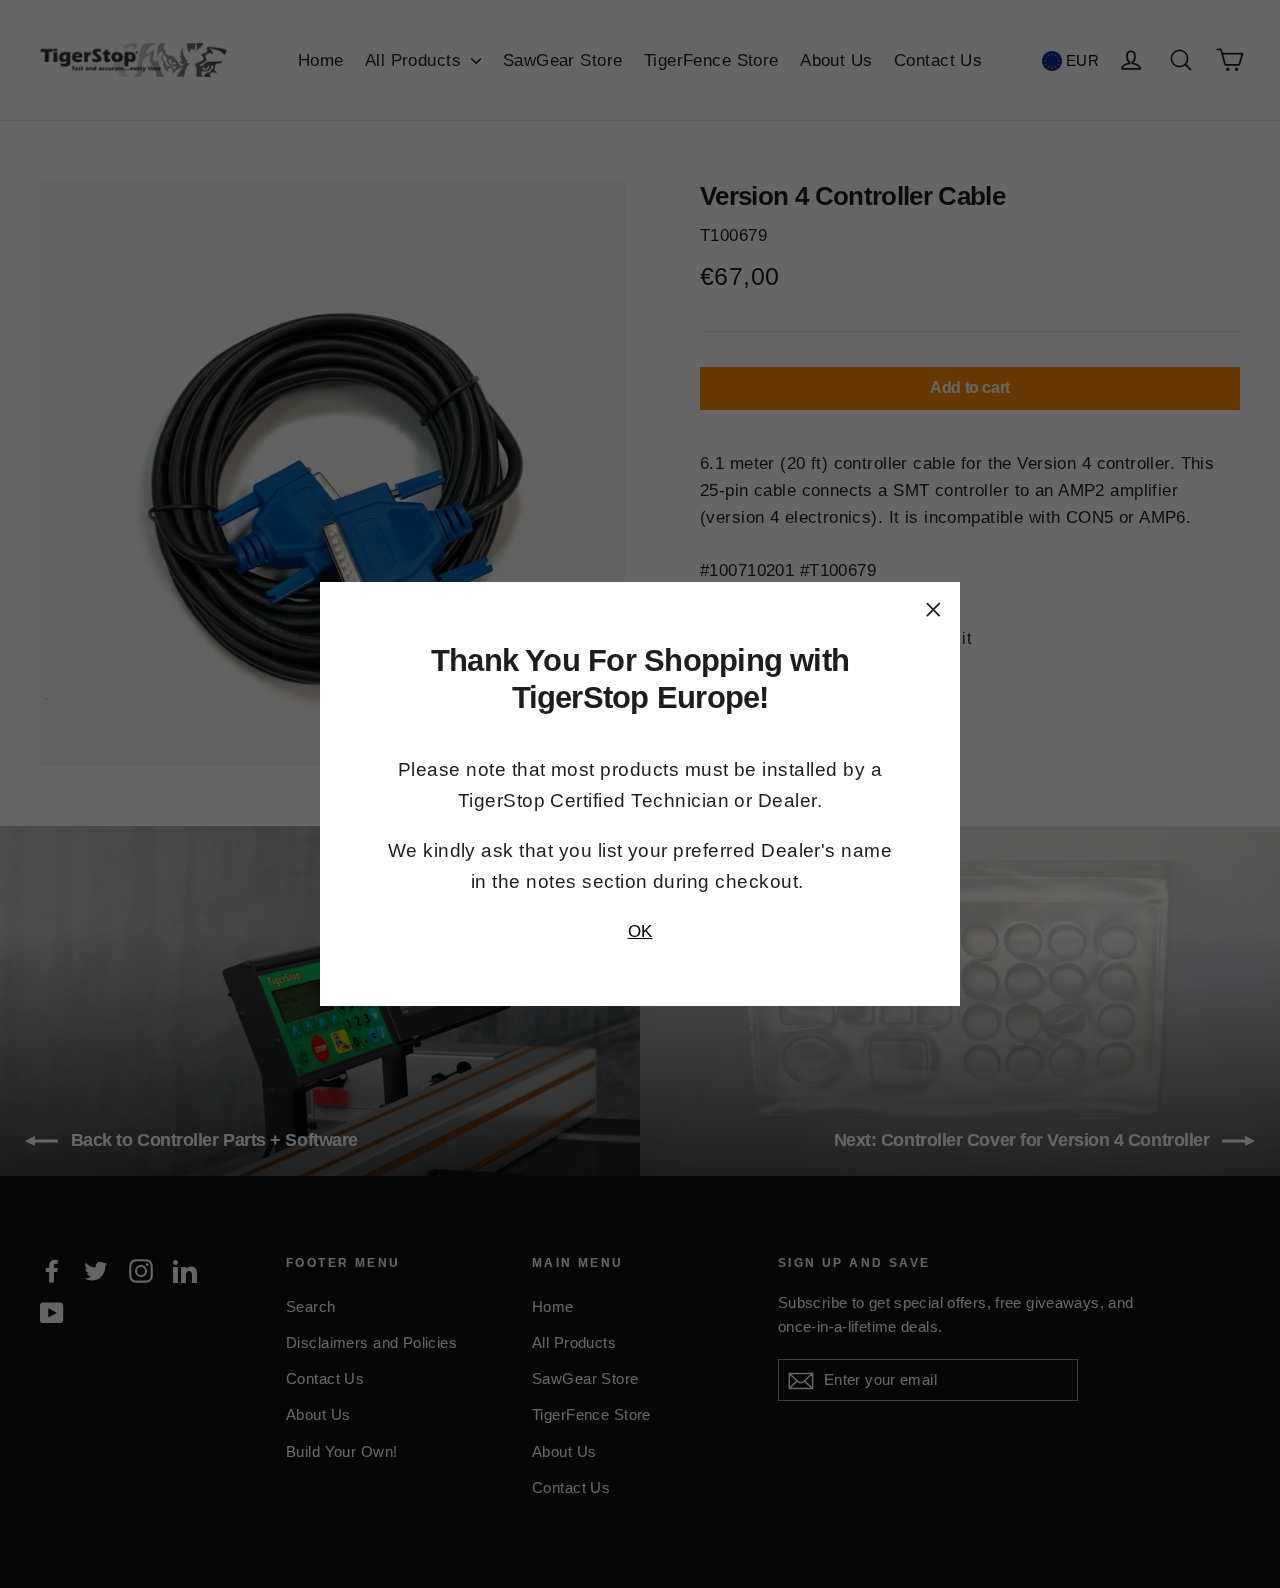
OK (640, 931)
